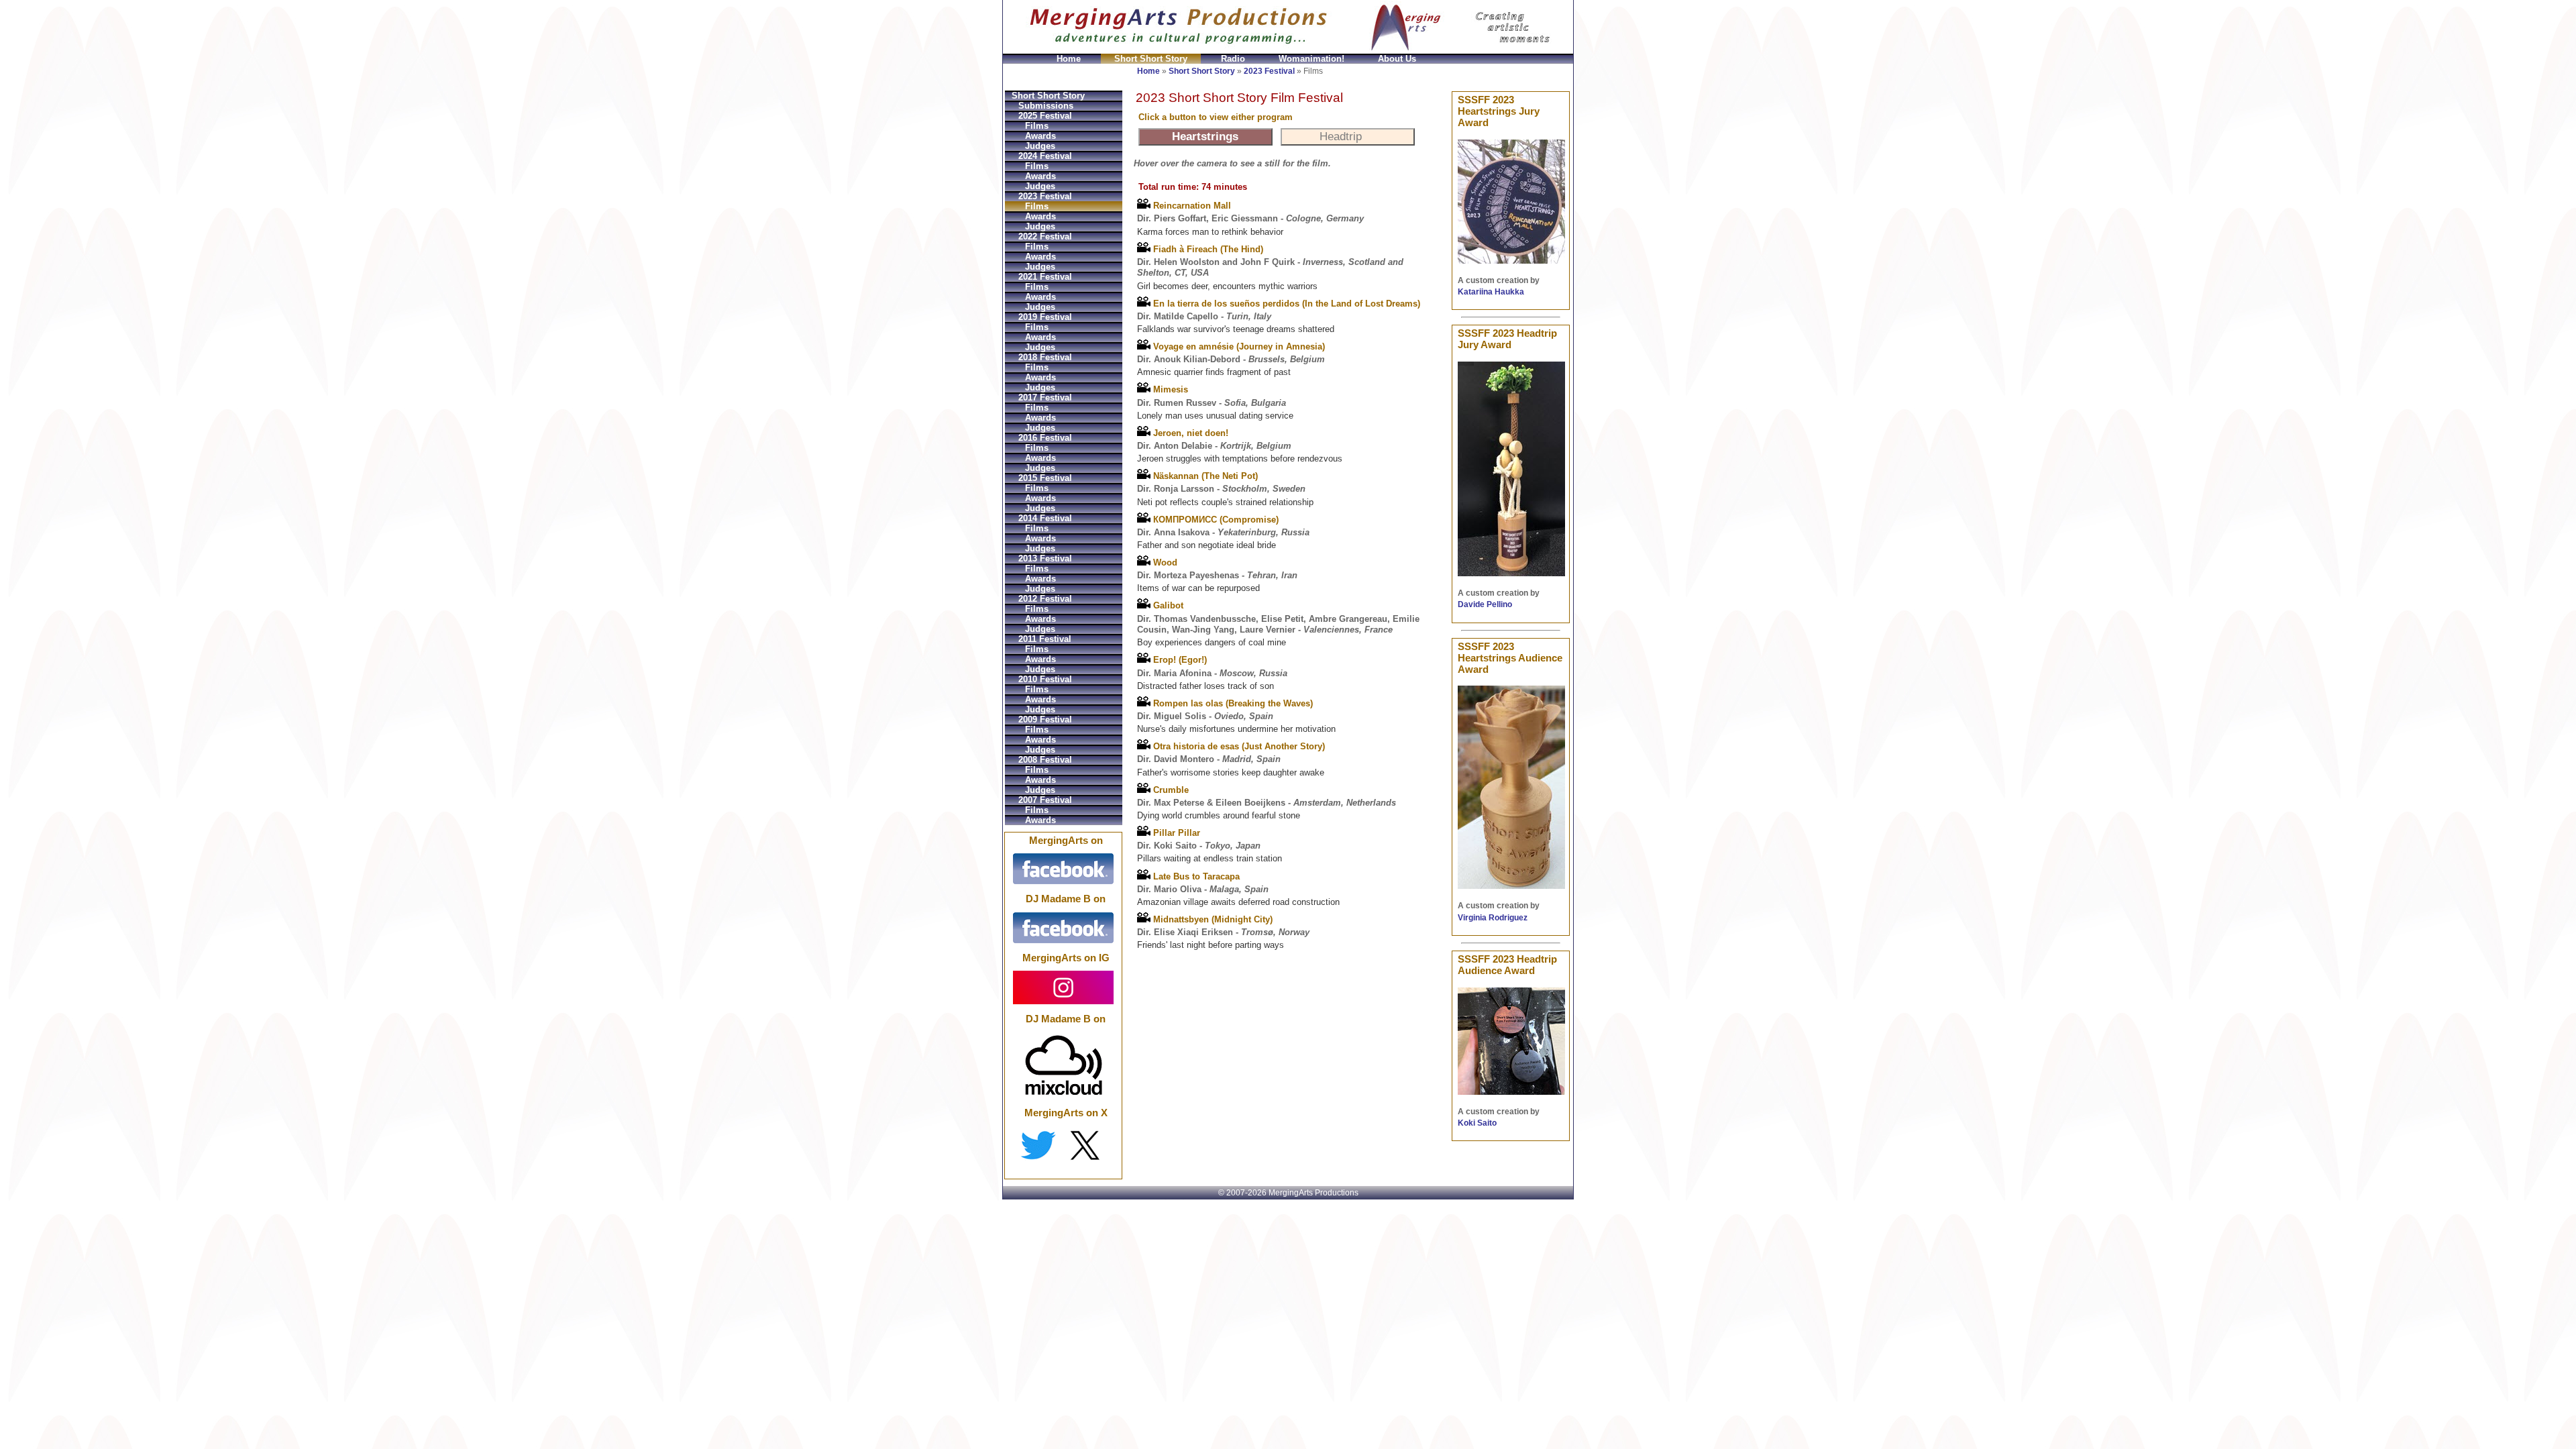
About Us (1397, 59)
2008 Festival (1045, 760)
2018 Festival (1045, 357)
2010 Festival (1045, 679)
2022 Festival (1045, 236)
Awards (1040, 136)
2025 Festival (1045, 116)
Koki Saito (1477, 1123)
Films (1037, 126)
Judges (1040, 146)
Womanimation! (1311, 59)
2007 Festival (1045, 800)
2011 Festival (1045, 639)
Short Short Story (1151, 59)
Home (1069, 59)
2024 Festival (1045, 156)
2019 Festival (1045, 317)
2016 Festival (1045, 438)
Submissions (1046, 106)
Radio (1233, 59)
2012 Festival (1045, 599)
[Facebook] (1063, 869)
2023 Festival (1269, 71)
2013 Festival (1045, 558)
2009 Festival (1045, 719)
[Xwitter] (1063, 1145)
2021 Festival (1045, 277)
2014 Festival (1045, 518)
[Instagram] (1063, 987)
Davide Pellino (1485, 604)
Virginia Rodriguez (1493, 918)
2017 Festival (1045, 397)
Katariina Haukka (1491, 292)
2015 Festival (1045, 478)
